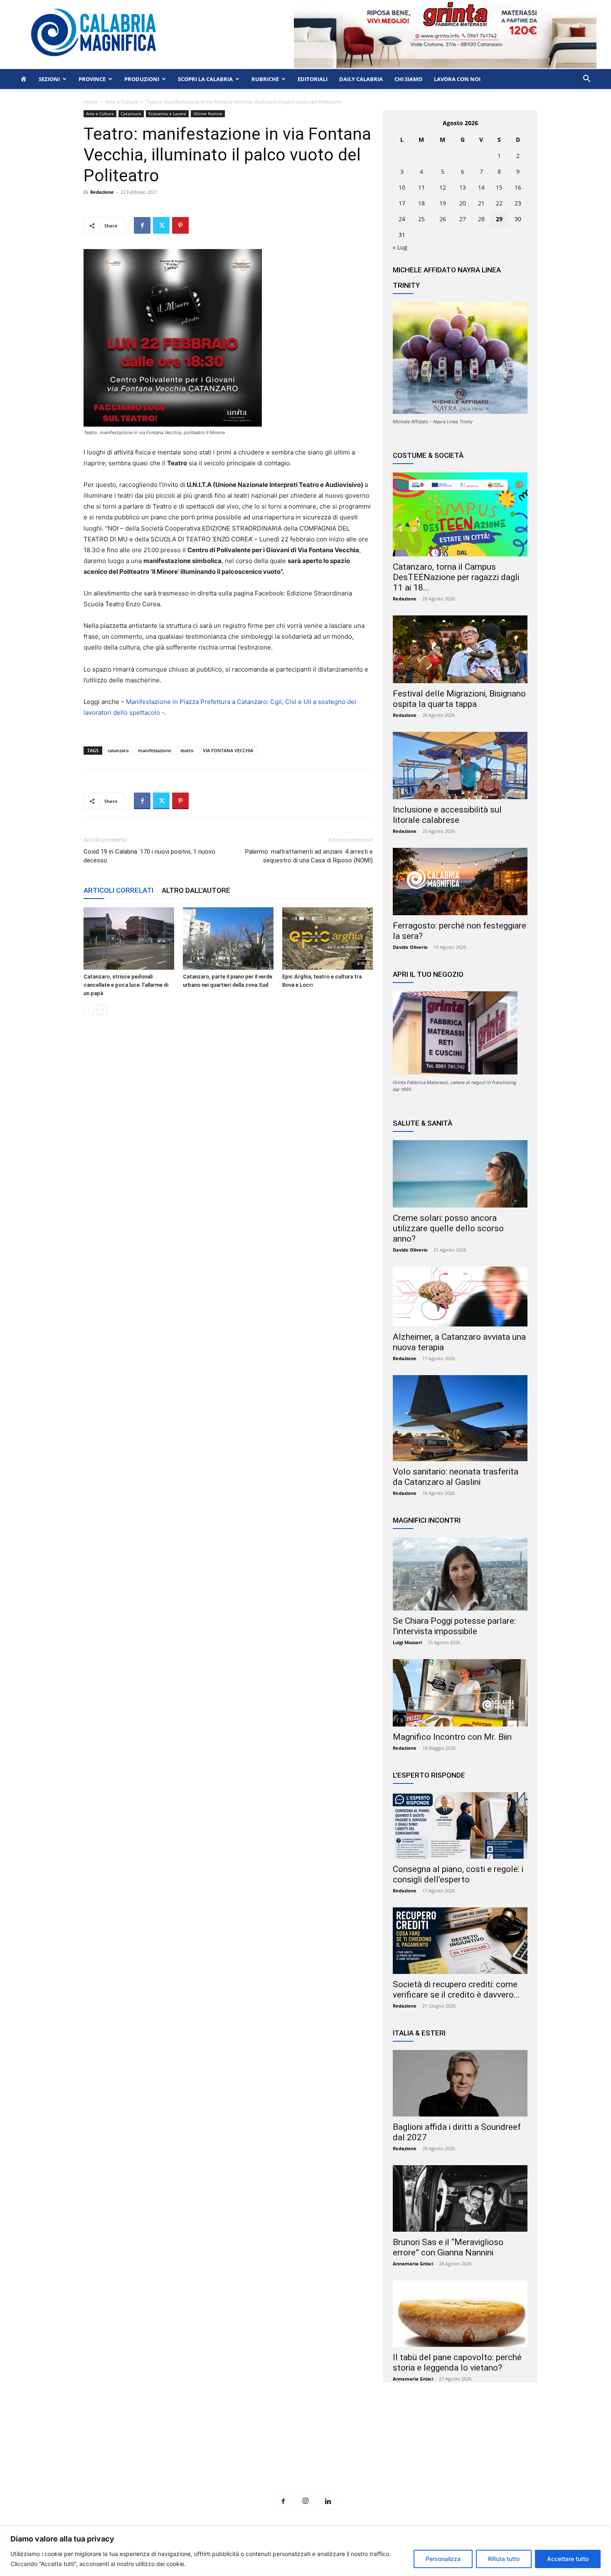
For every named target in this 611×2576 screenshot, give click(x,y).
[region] (305, 2551)
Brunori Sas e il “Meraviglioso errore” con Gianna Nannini (448, 2247)
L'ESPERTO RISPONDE (429, 1775)
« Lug (400, 247)
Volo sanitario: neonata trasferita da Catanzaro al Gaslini (456, 1477)
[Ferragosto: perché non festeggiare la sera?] (460, 882)
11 (421, 187)
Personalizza (443, 2559)
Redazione (102, 192)
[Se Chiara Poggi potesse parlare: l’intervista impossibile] (460, 1574)
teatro (187, 750)
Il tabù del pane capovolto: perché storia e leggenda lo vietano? (457, 2362)
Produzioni (142, 79)
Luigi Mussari (407, 1642)
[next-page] (102, 1010)
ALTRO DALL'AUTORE (196, 890)
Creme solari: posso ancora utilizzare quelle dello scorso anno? (448, 1228)
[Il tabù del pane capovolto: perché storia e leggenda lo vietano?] (460, 2314)
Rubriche (265, 79)
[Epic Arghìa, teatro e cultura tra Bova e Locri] (328, 939)
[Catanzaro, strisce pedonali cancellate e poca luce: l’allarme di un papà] (129, 939)
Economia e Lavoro (167, 114)
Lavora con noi (457, 79)
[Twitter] (161, 225)
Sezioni (49, 79)
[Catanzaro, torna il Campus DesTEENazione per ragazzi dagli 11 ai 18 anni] (460, 514)
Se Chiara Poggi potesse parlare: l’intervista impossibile (454, 1626)
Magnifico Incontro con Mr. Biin (452, 1737)
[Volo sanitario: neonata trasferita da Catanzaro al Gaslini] (460, 1418)
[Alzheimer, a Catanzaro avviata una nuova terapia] (460, 1297)
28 (481, 219)
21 (481, 203)
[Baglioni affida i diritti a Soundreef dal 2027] (460, 2083)
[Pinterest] (180, 225)
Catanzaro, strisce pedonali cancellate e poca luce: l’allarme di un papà (126, 985)
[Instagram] (305, 2501)
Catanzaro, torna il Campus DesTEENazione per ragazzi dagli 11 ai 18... (456, 577)
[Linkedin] (328, 2502)
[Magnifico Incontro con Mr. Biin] (460, 1693)
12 (443, 187)
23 (518, 203)
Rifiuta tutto (504, 2559)
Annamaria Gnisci (413, 2264)
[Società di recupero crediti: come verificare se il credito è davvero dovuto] (460, 1941)
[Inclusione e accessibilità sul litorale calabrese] (460, 766)
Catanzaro (131, 114)
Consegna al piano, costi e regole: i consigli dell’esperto (458, 1874)
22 (499, 203)
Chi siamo (408, 79)
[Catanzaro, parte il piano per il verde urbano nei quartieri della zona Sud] (228, 939)
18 (421, 203)
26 (443, 219)
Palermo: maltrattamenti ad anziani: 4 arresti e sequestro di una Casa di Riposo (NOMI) (309, 856)
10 (402, 187)
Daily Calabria (361, 79)
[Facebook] (142, 225)
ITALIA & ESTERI (419, 2033)
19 (443, 203)
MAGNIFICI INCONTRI (427, 1520)
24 (402, 219)
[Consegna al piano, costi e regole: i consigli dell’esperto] (460, 1825)
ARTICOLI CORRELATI (118, 890)
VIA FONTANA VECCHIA (228, 750)
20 (463, 203)
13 (463, 187)
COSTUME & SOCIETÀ (428, 455)
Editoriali (313, 79)
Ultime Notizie (208, 114)
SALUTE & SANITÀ (423, 1123)
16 (518, 187)
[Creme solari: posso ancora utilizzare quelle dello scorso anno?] (460, 1174)
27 (463, 219)
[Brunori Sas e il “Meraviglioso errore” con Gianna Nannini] (460, 2198)
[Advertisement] (305, 2453)
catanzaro (118, 750)
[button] (586, 80)
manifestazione (155, 750)
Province (92, 79)
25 (421, 219)
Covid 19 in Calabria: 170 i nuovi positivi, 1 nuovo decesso (149, 856)
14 (481, 187)
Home (91, 102)
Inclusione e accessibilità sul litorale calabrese (447, 815)
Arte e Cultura (122, 102)
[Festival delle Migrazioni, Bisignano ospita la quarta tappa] (460, 649)
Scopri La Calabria (205, 79)
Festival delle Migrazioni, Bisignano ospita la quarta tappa (459, 699)
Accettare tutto (568, 2559)
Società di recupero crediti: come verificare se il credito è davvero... (456, 1989)
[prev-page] (89, 1010)
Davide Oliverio (410, 947)
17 (402, 203)
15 (499, 187)
